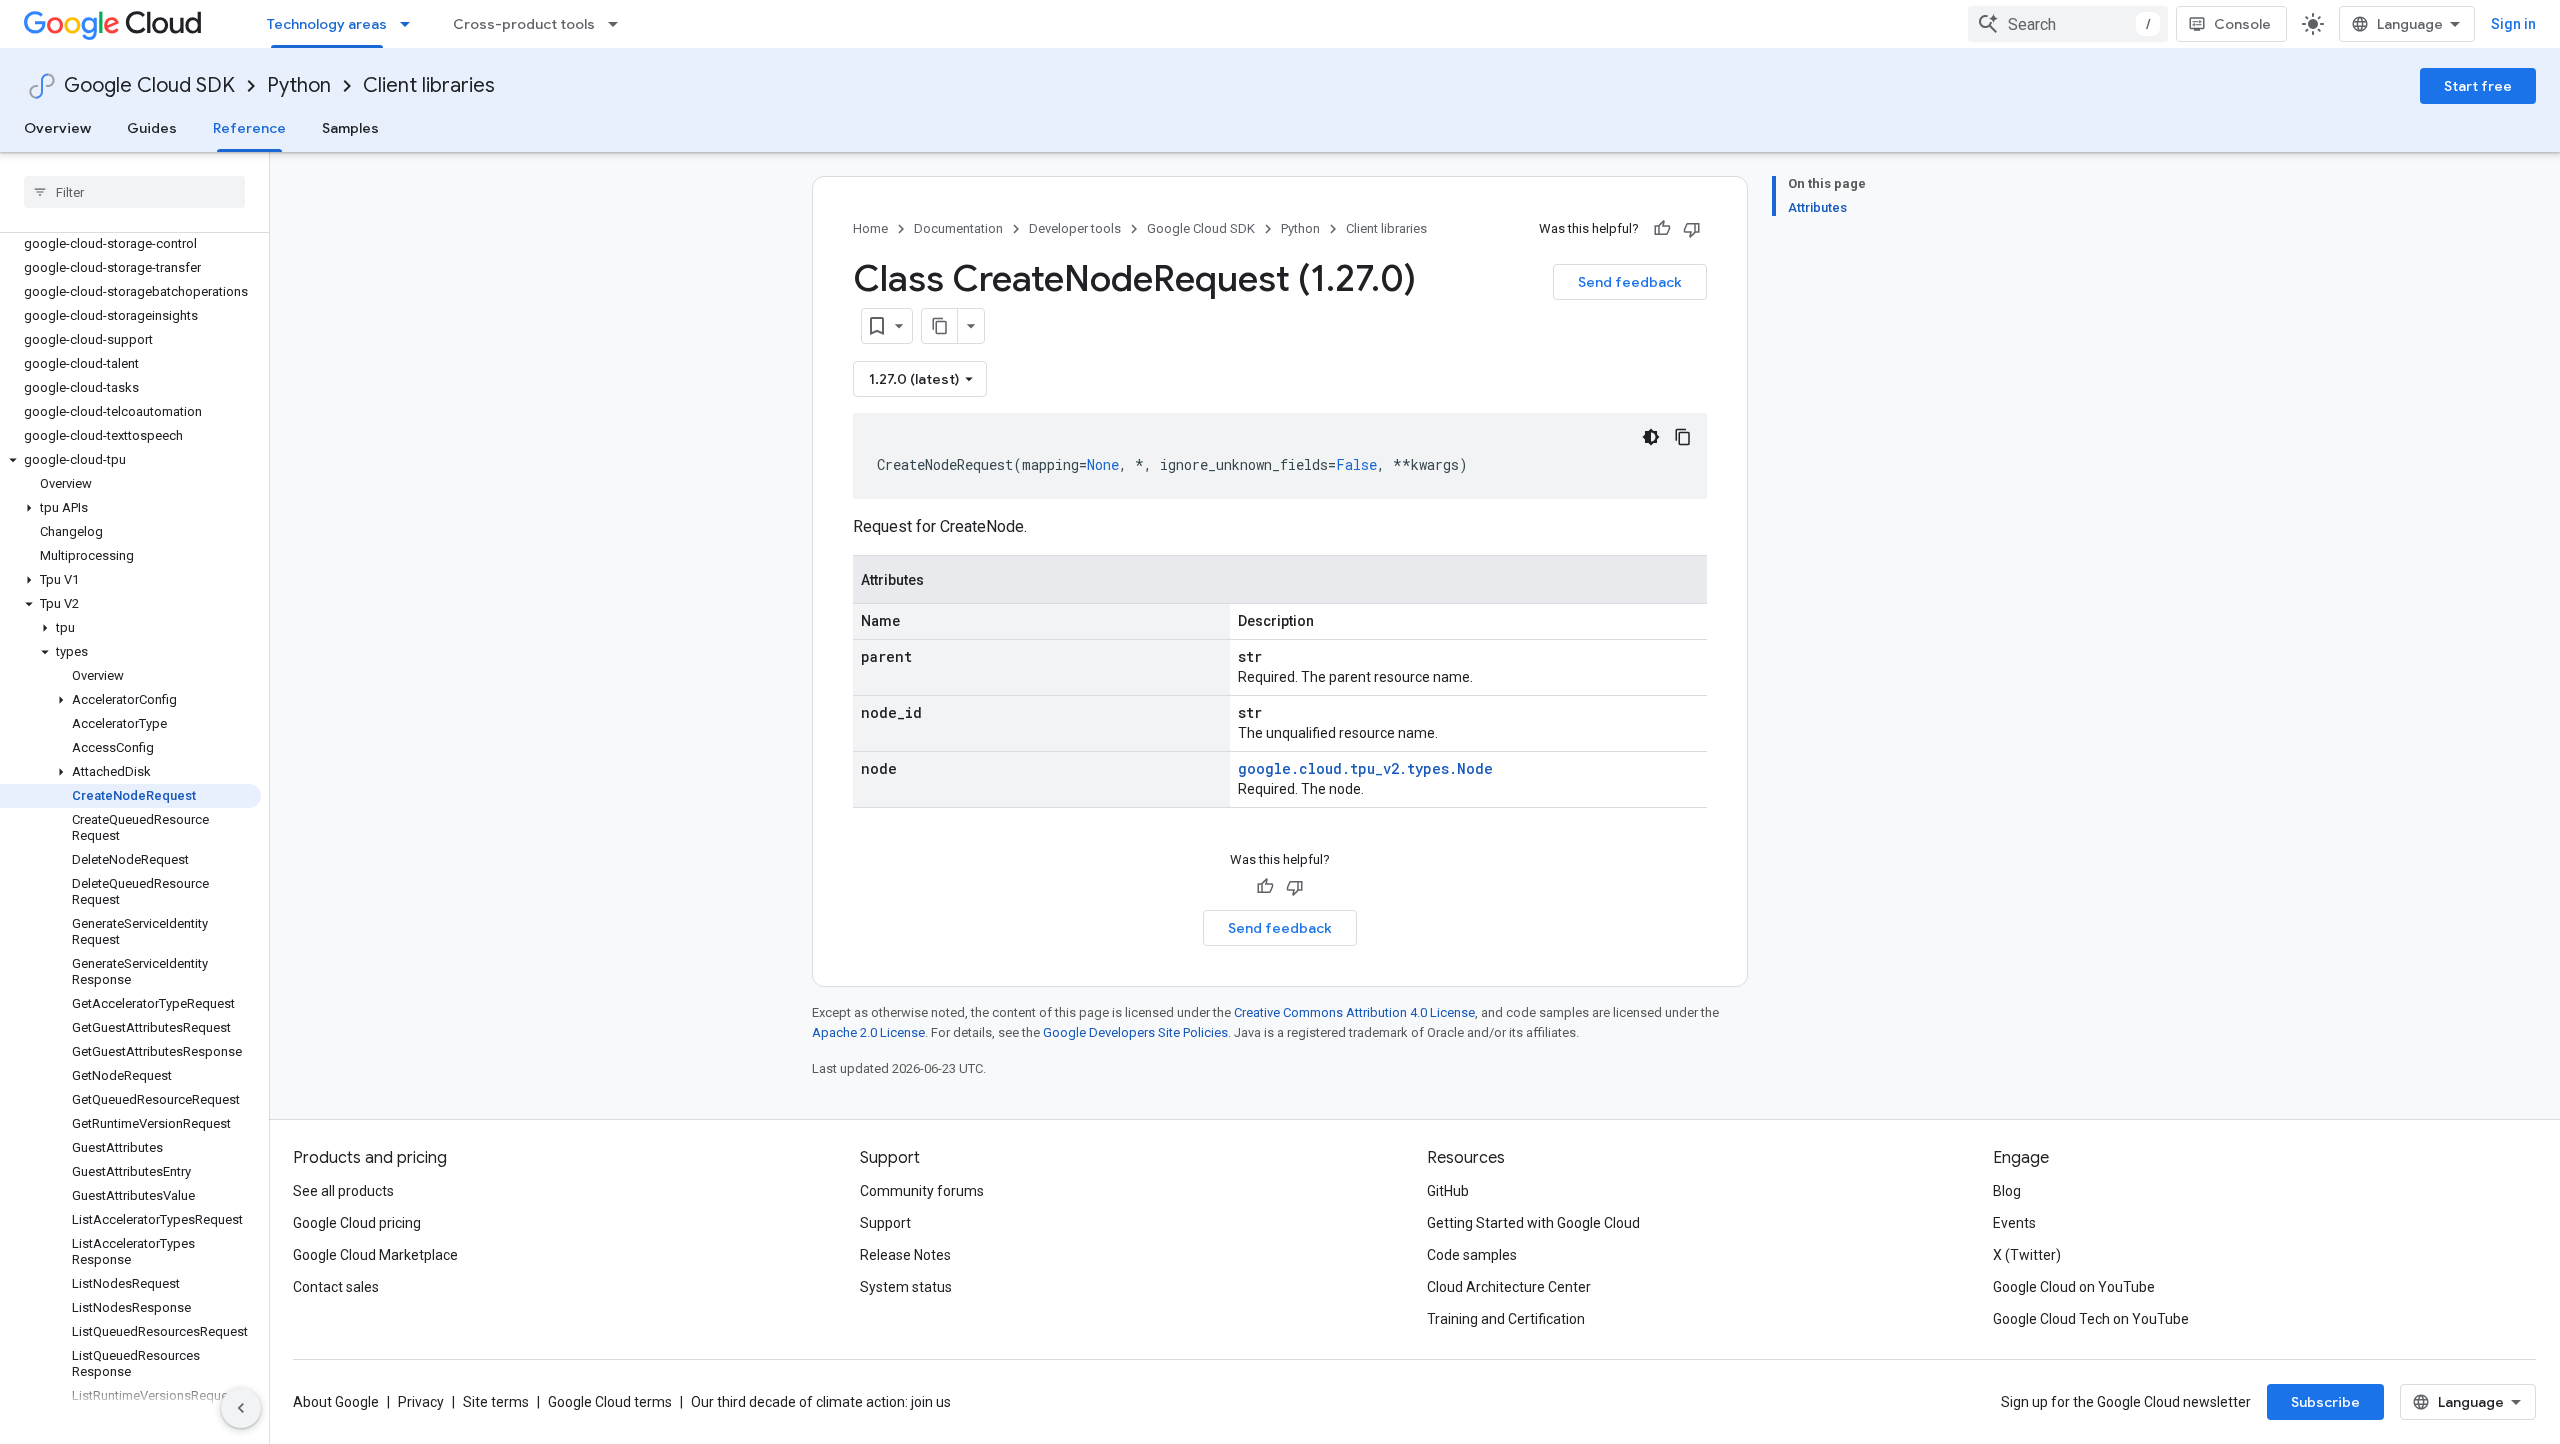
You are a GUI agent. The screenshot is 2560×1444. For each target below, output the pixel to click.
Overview (57, 128)
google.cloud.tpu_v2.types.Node (1365, 768)
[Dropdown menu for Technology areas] (411, 24)
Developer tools (1075, 228)
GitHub (1448, 1191)
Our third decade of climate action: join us (821, 1402)
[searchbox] (134, 192)
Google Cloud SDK (149, 85)
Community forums (922, 1191)
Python (299, 85)
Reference (249, 128)
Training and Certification (1506, 1319)
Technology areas (327, 24)
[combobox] (2068, 24)
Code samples (1472, 1255)
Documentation (958, 228)
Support (885, 1223)
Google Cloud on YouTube (2074, 1287)
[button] (130, 460)
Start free (2478, 86)
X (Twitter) (2027, 1255)
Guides (152, 128)
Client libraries (429, 85)
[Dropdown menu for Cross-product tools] (619, 24)
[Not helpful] (1692, 229)
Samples (350, 128)
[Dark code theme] (1651, 437)
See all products (343, 1191)
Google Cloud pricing (357, 1223)
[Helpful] (1662, 229)
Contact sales (336, 1287)
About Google (336, 1402)
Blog (2007, 1191)
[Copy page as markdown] (940, 326)
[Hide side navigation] (241, 1408)
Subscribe (2325, 1402)
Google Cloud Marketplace (375, 1255)
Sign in (2513, 24)
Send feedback (1630, 282)
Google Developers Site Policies (1135, 1032)
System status (906, 1287)
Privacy (421, 1402)
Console (2242, 24)
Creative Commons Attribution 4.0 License (1354, 1012)
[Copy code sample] (1683, 437)
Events (2014, 1223)
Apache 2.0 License (868, 1032)
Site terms (496, 1402)
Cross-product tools (524, 24)
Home (870, 228)
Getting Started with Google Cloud (1533, 1223)
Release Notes (905, 1255)
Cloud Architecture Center (1509, 1287)
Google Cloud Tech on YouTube (2091, 1319)
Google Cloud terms (610, 1402)
